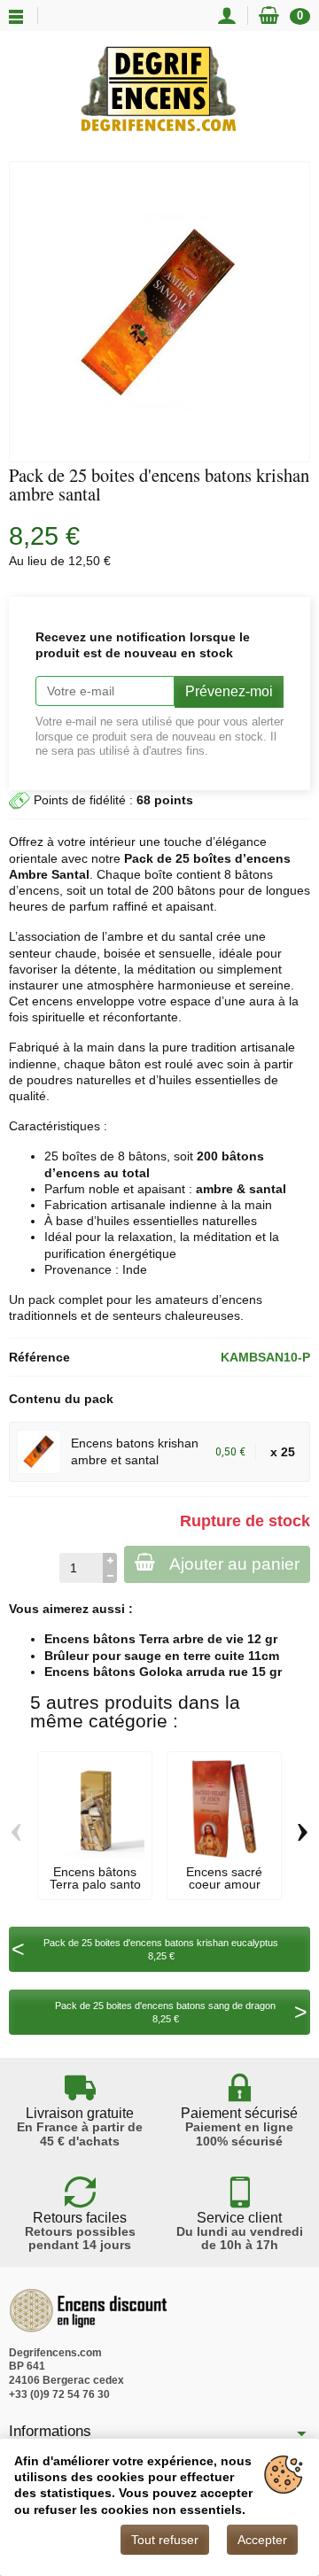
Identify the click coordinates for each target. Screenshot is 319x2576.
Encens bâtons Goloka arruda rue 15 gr (163, 1672)
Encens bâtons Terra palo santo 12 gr (95, 1885)
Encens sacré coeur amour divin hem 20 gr (224, 1885)
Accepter (262, 2540)
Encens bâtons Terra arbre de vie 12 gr (161, 1639)
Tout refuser (165, 2540)
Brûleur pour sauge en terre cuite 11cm (162, 1656)
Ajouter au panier (234, 1564)
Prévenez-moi (229, 691)
